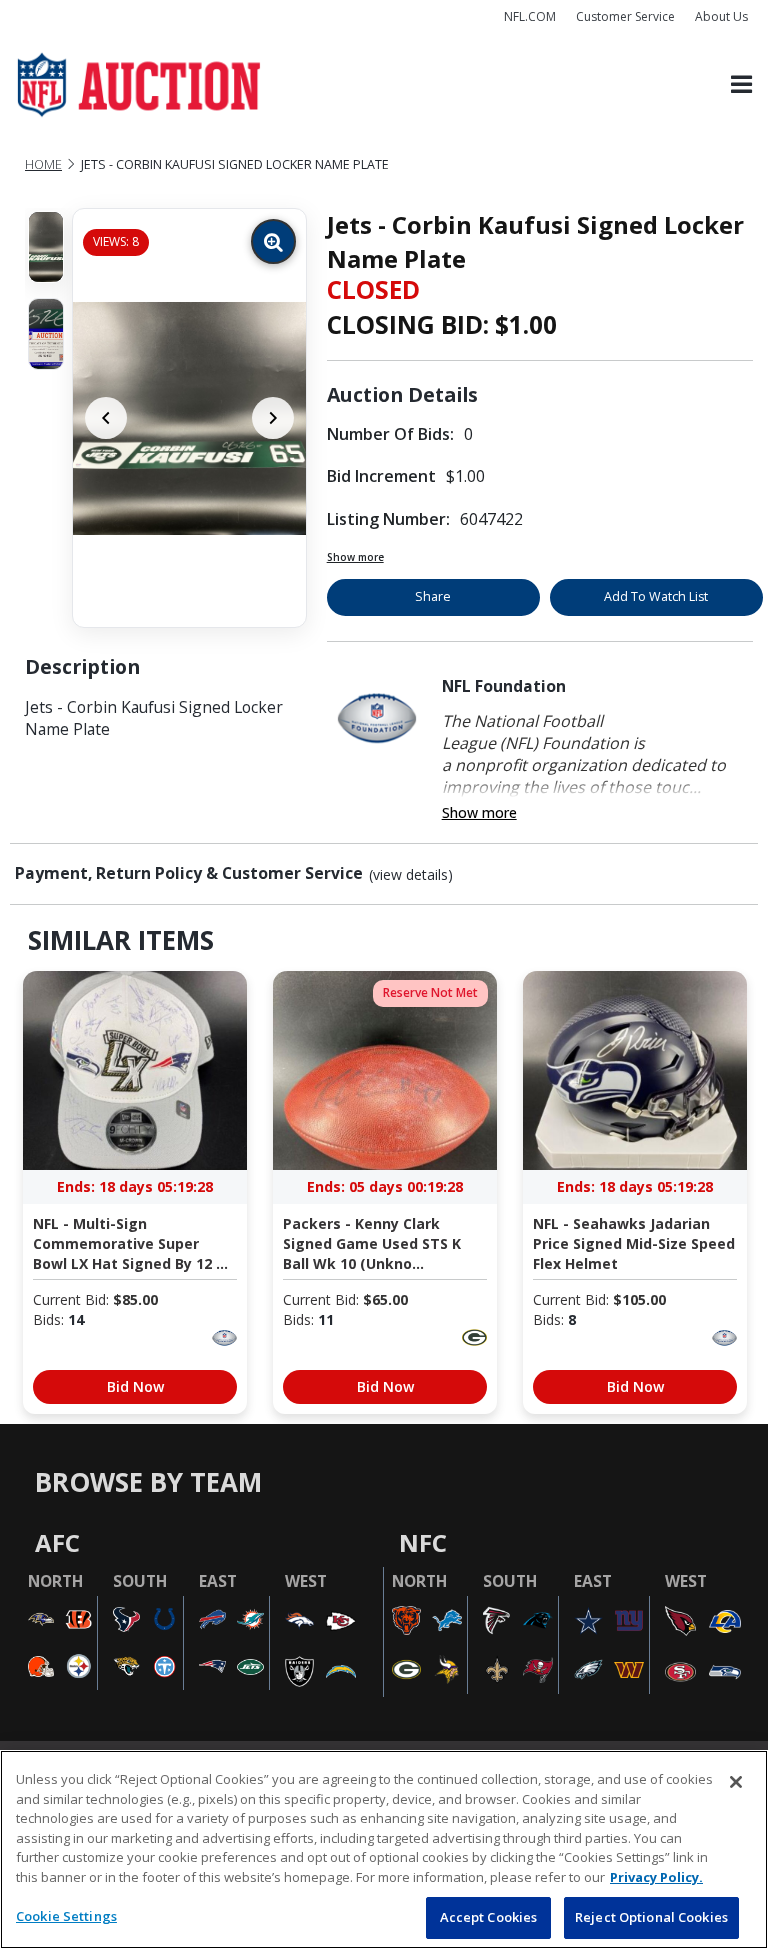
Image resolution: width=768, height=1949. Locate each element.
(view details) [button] (411, 875)
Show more (355, 557)
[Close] (736, 1782)
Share (433, 596)
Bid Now (135, 1386)
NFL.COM (530, 16)
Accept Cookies (489, 1917)
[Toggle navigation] (741, 85)
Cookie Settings (66, 1916)
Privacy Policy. (656, 1877)
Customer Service (625, 16)
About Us (721, 16)
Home (43, 164)
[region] (384, 1849)
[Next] (273, 418)
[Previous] (106, 418)
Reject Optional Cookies (651, 1917)
